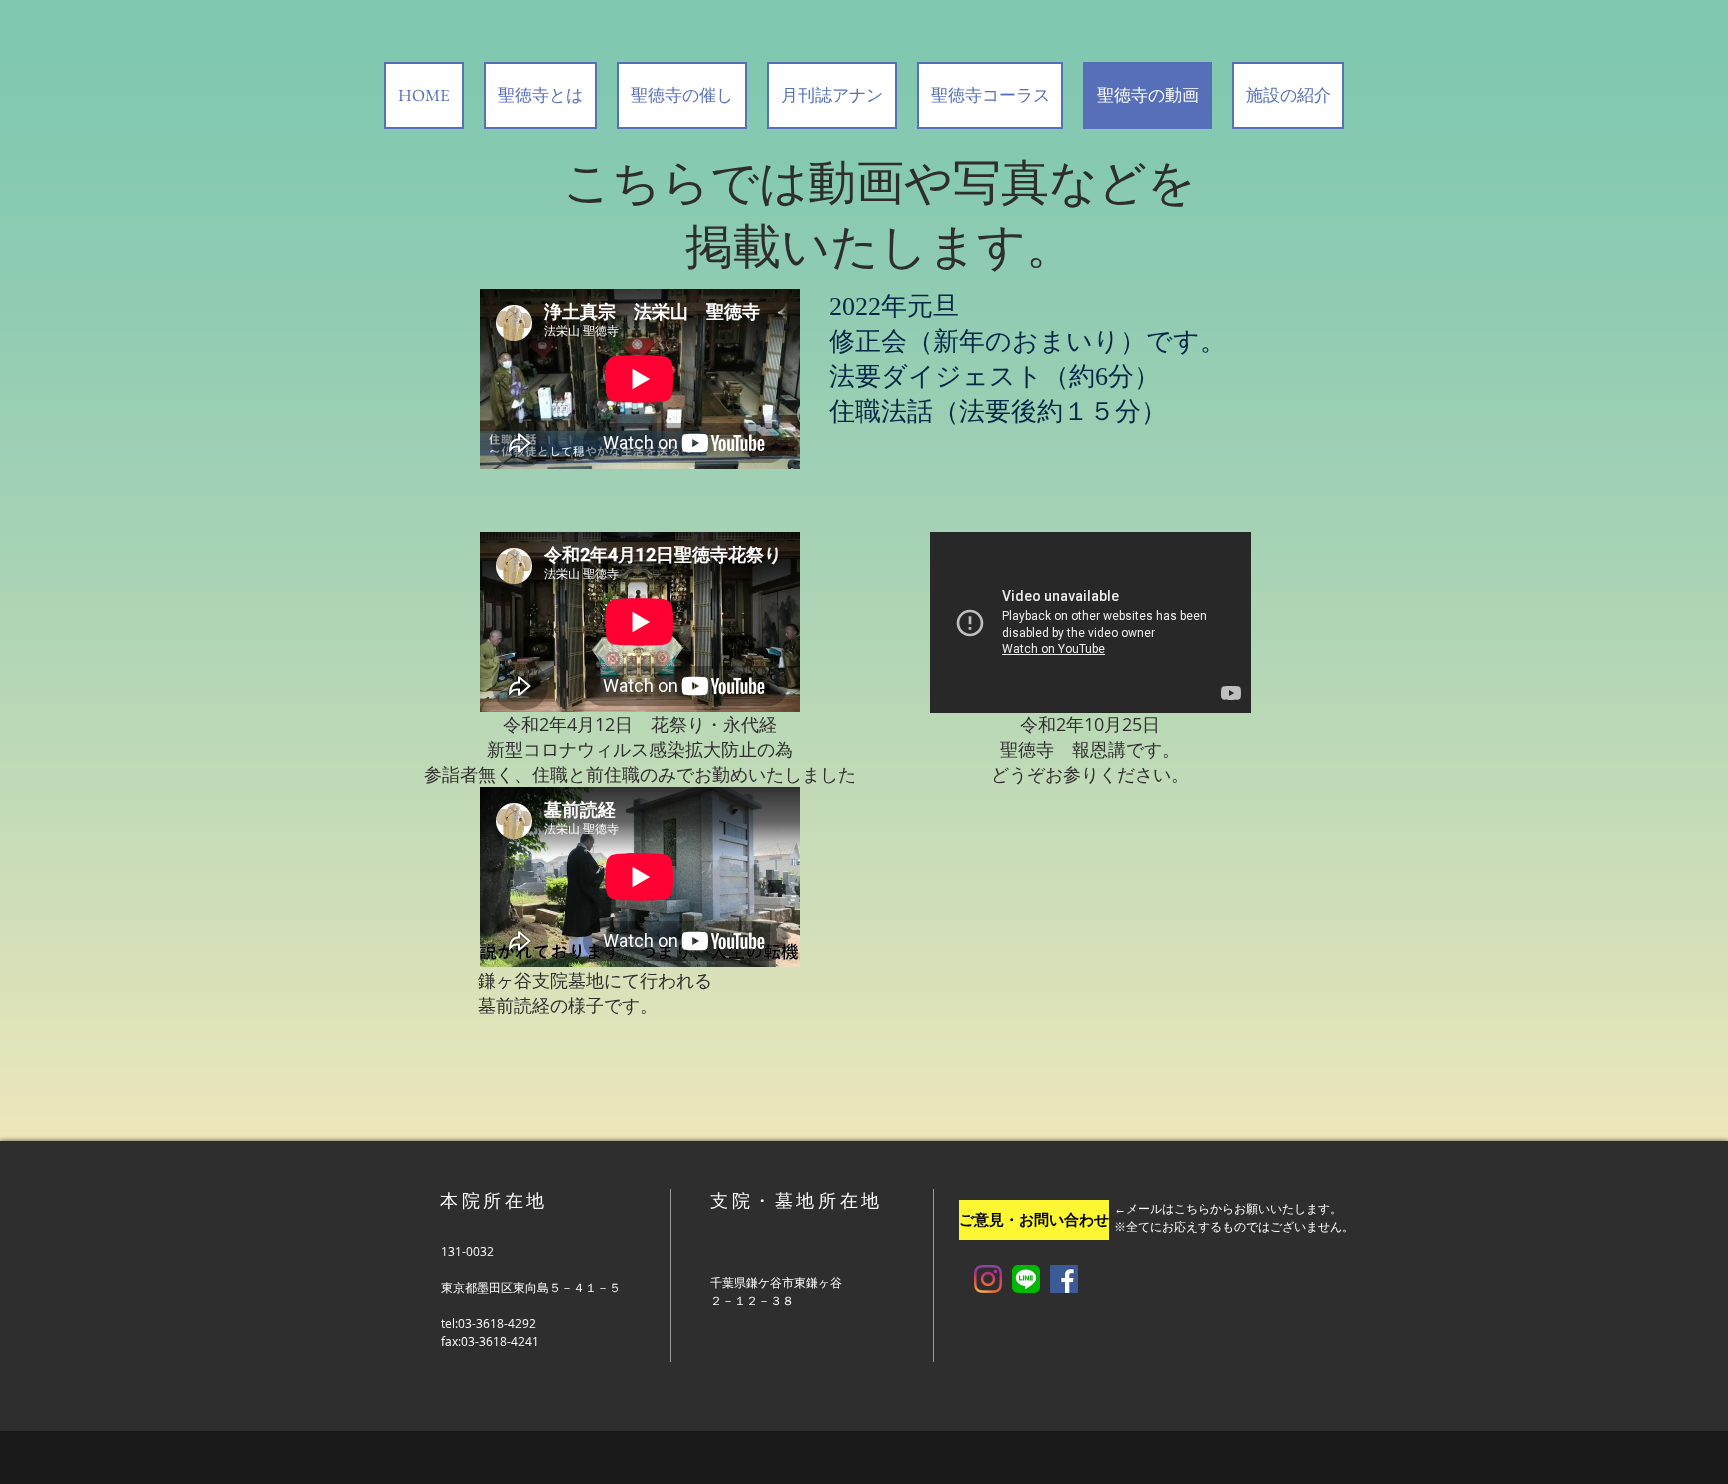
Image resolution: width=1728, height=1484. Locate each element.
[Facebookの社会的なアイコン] (1064, 1279)
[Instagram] (988, 1279)
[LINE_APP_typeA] (1026, 1279)
